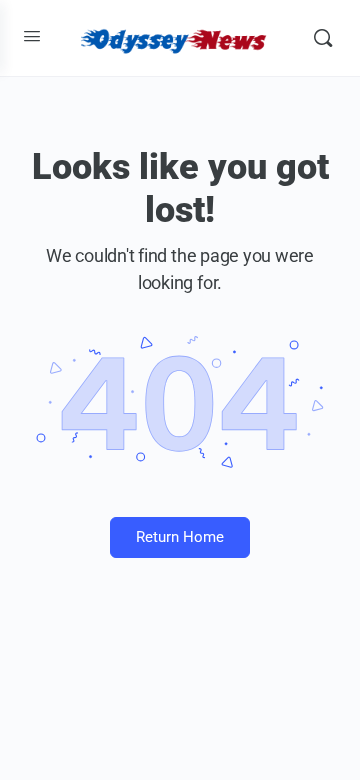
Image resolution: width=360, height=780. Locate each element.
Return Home (180, 537)
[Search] (323, 38)
